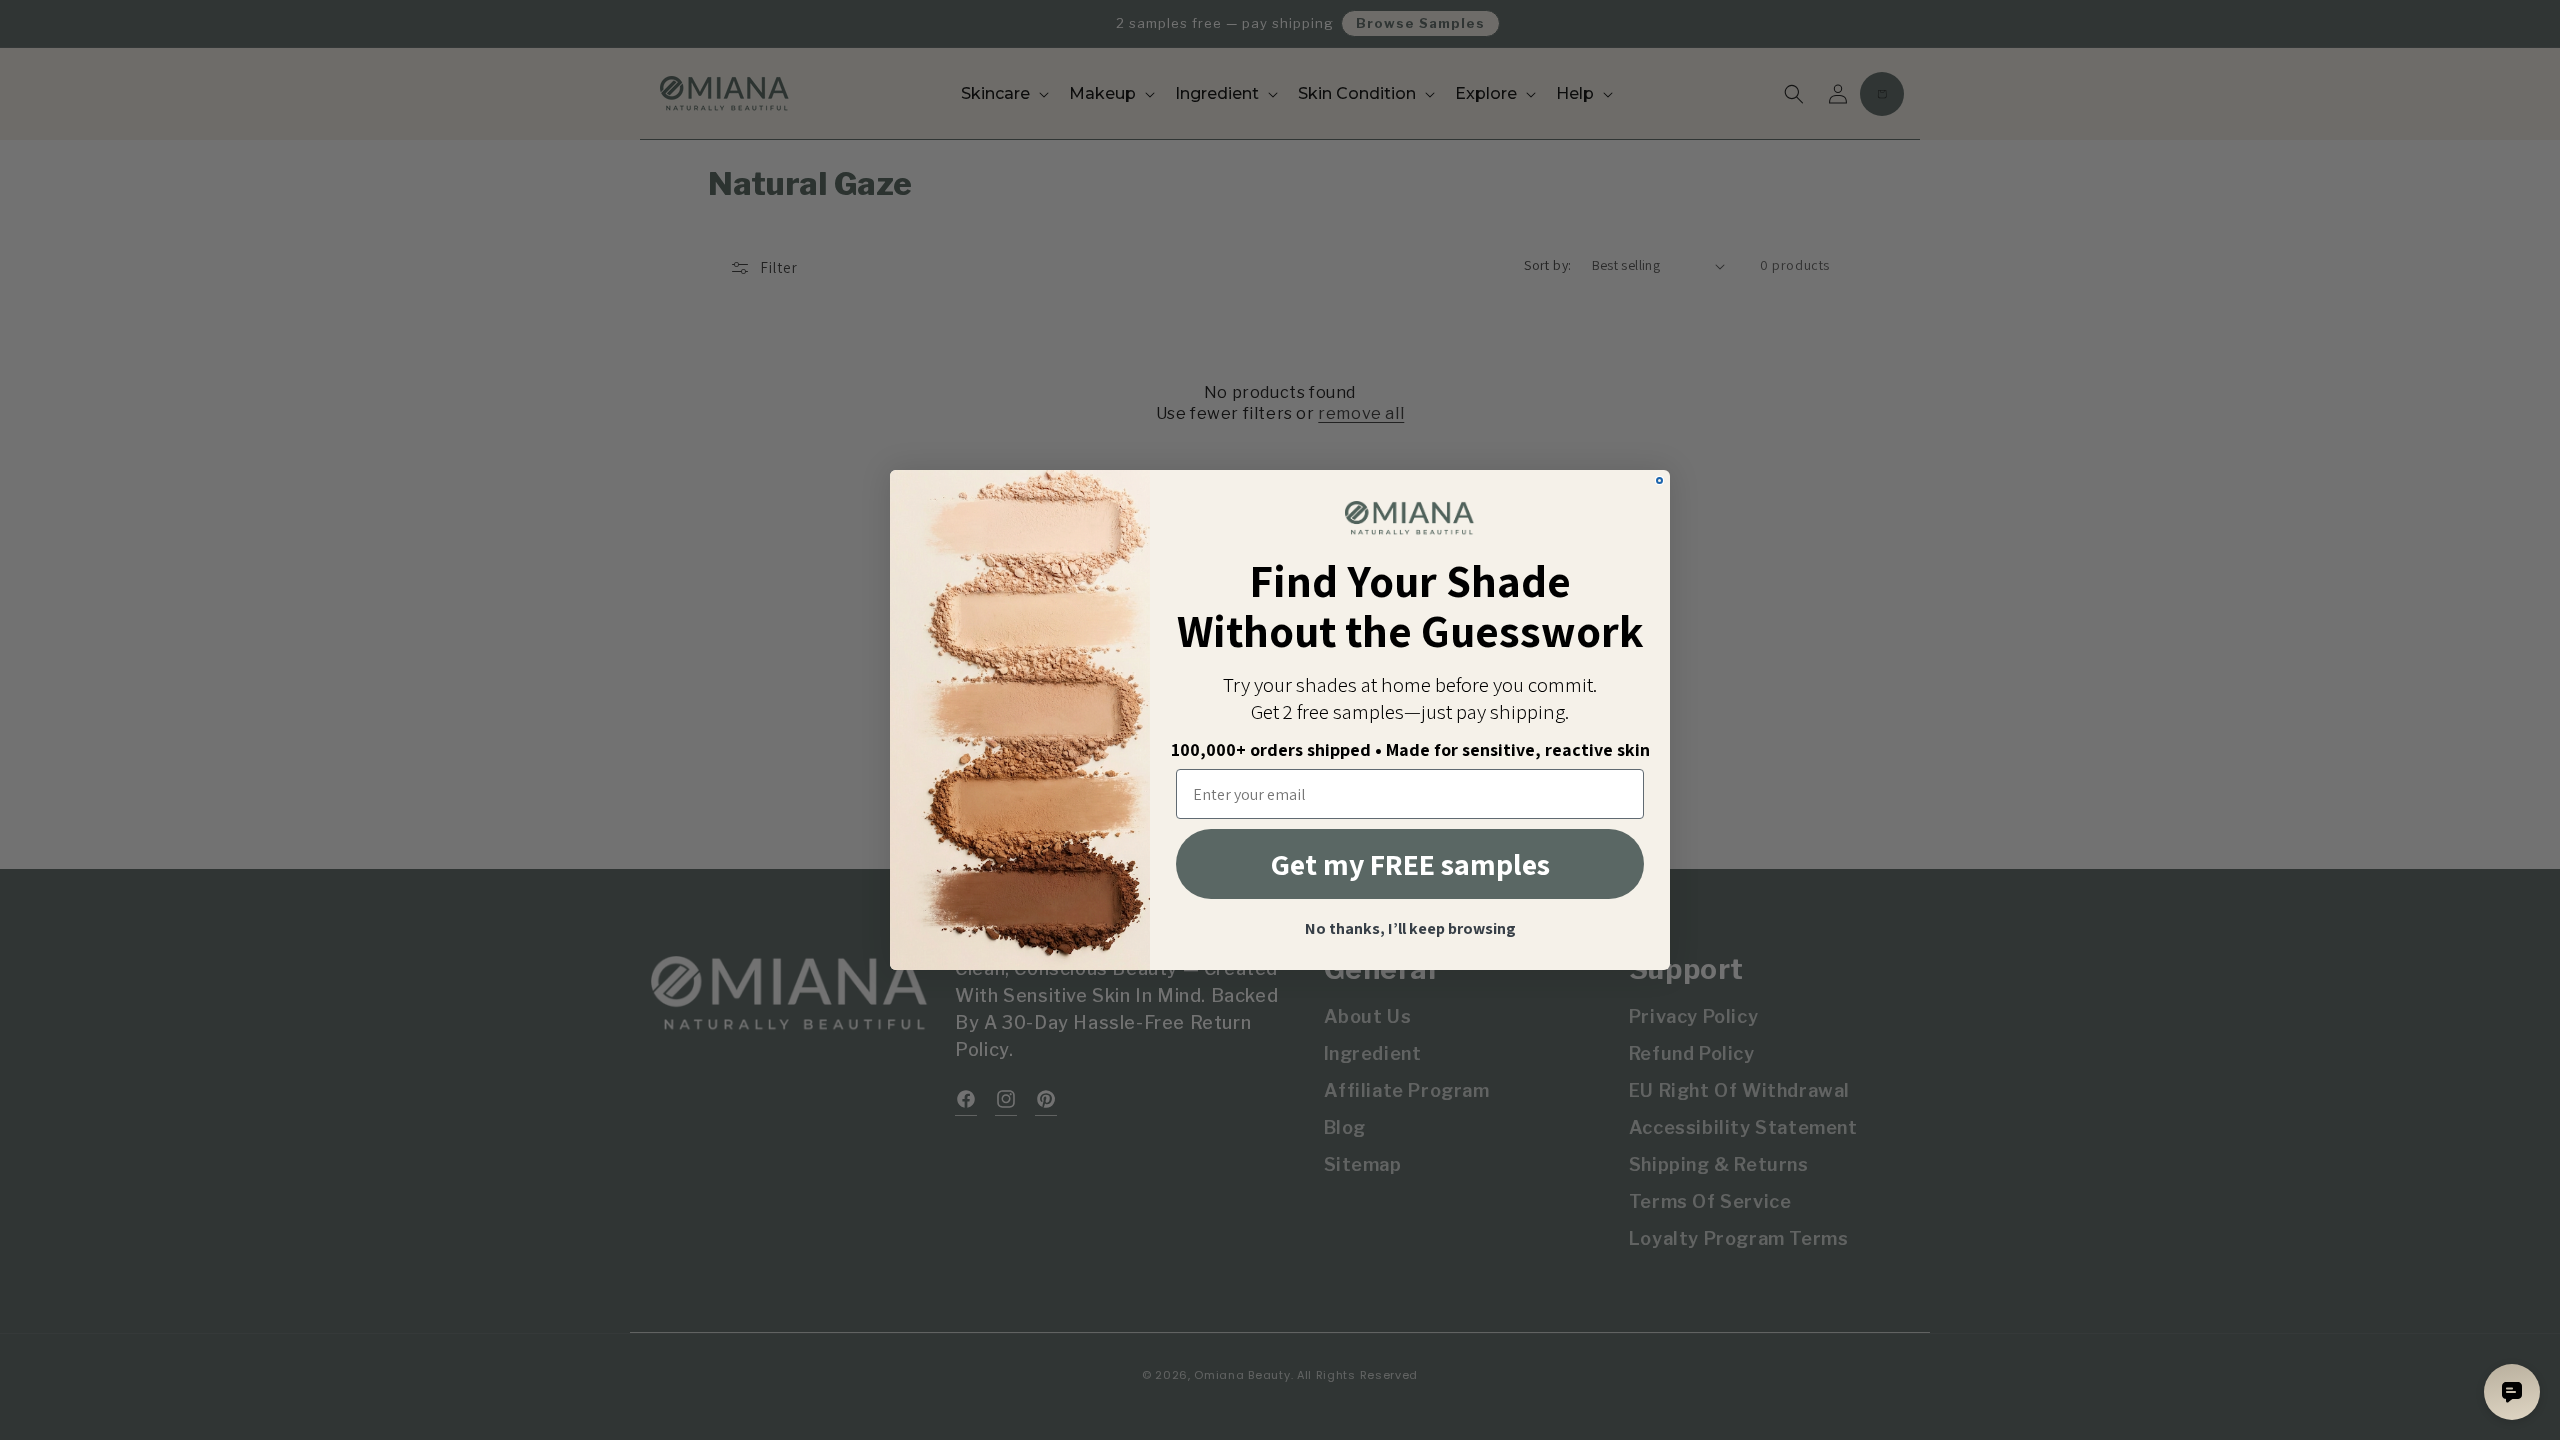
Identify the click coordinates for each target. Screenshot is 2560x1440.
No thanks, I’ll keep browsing (1410, 929)
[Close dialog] (1659, 480)
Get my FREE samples (1410, 864)
